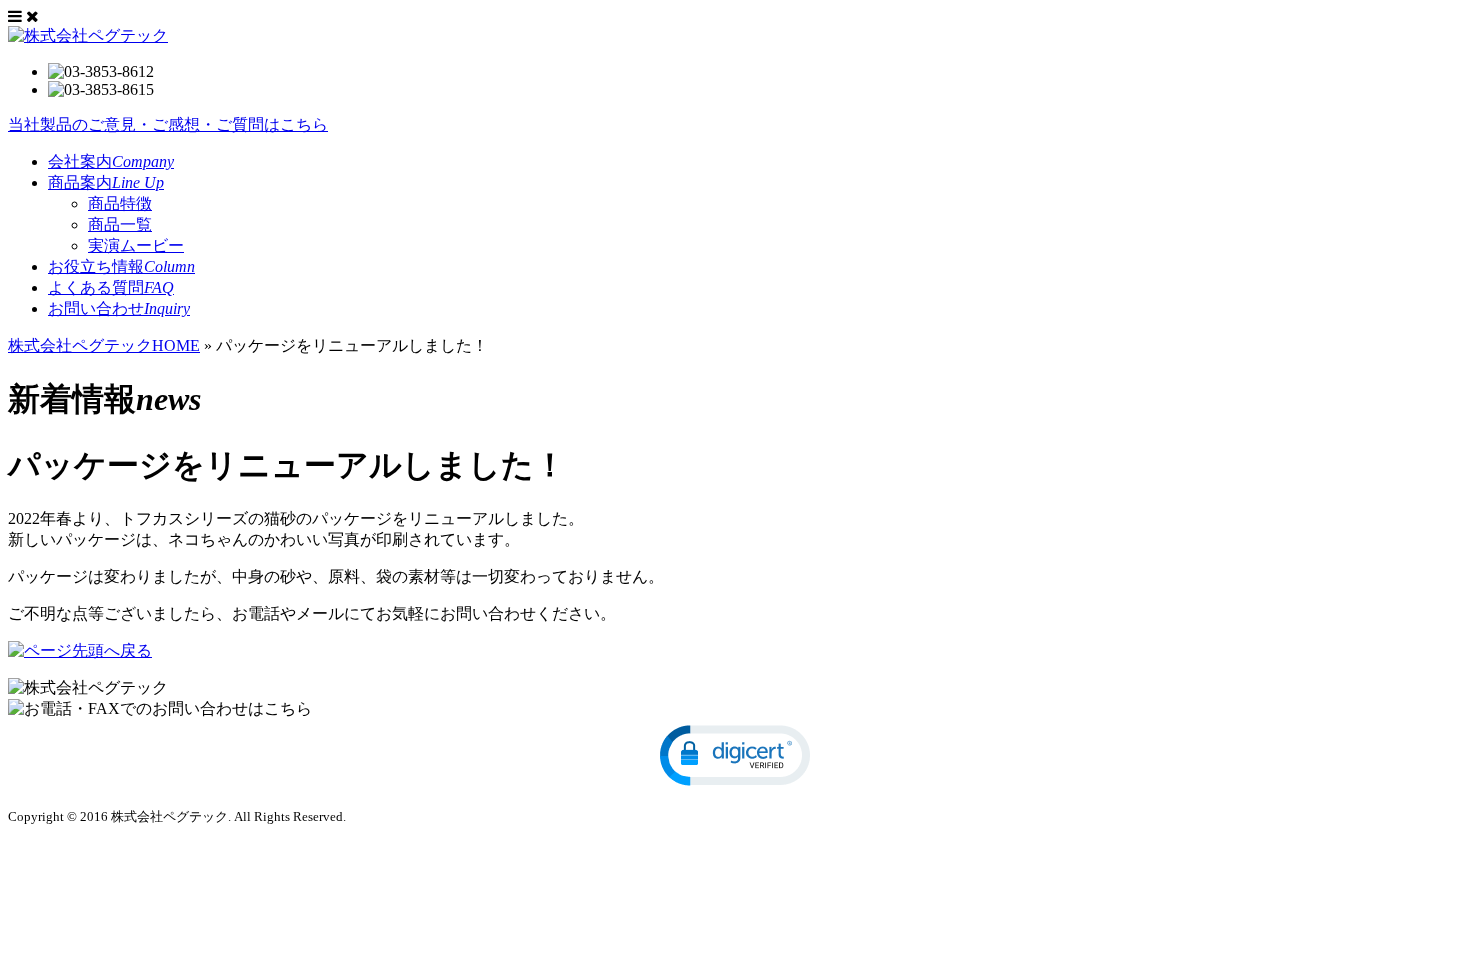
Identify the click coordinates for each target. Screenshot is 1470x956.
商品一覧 (120, 224)
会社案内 (111, 161)
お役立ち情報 (121, 266)
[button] (735, 755)
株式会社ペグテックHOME (104, 345)
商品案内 (106, 182)
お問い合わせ (119, 308)
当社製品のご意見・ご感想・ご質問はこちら (168, 124)
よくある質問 (111, 287)
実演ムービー (136, 245)
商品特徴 (120, 203)
